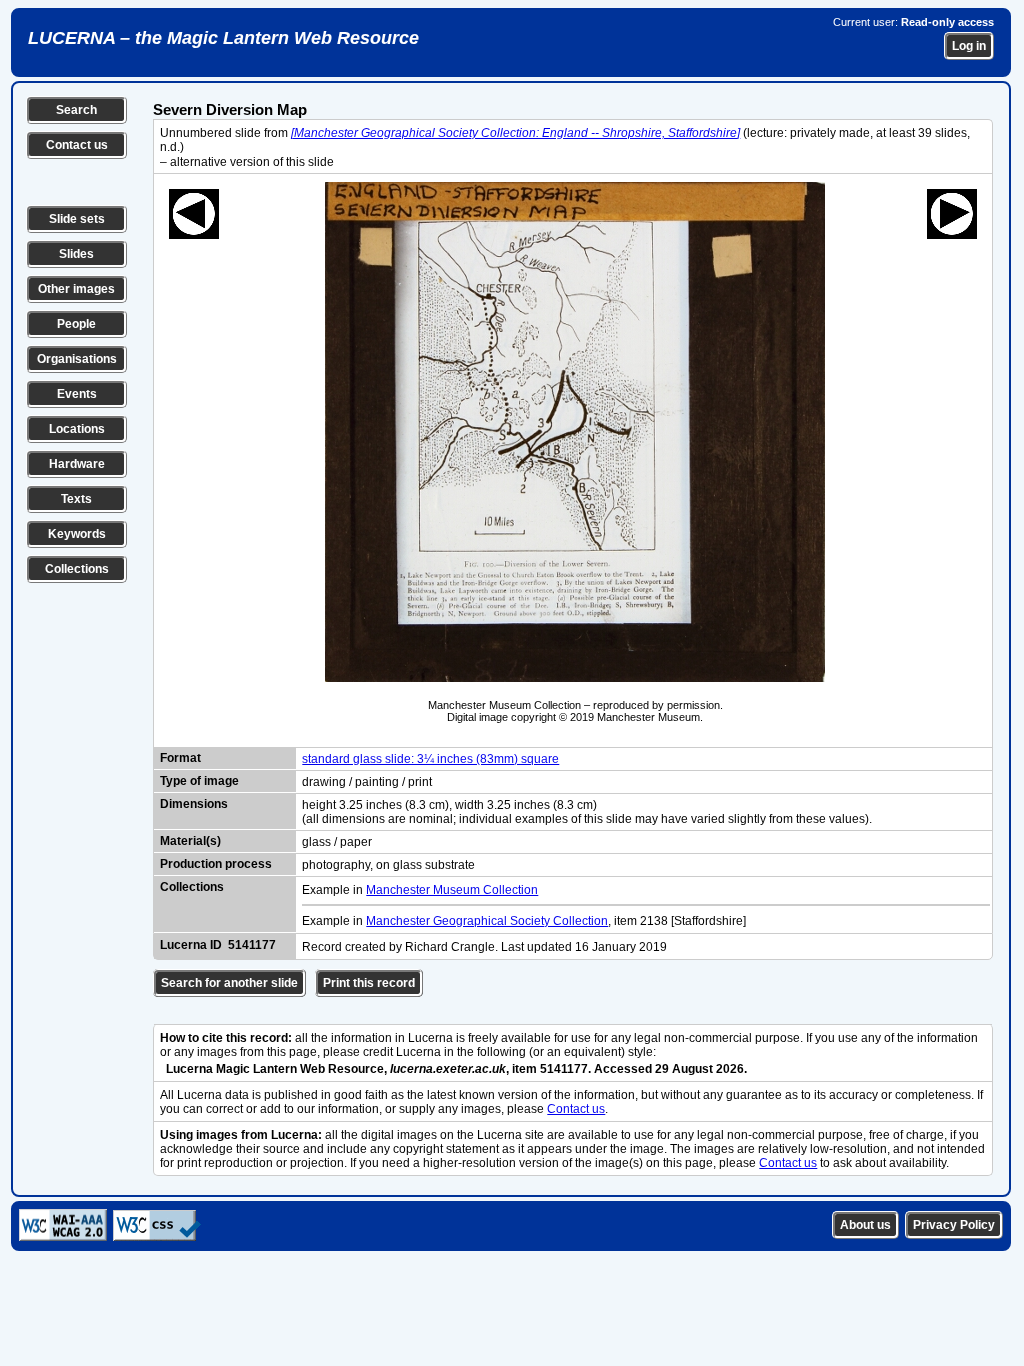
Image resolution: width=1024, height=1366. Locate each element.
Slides (76, 254)
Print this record (369, 983)
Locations (77, 429)
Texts (76, 499)
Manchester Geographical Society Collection (487, 921)
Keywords (77, 534)
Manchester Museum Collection (452, 890)
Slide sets (77, 219)
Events (77, 394)
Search (76, 110)
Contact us (77, 145)
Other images (76, 289)
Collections (77, 569)
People (76, 324)
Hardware (77, 464)
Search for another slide (229, 983)
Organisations (77, 359)
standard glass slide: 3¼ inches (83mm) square (430, 759)
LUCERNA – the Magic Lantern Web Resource (223, 38)
